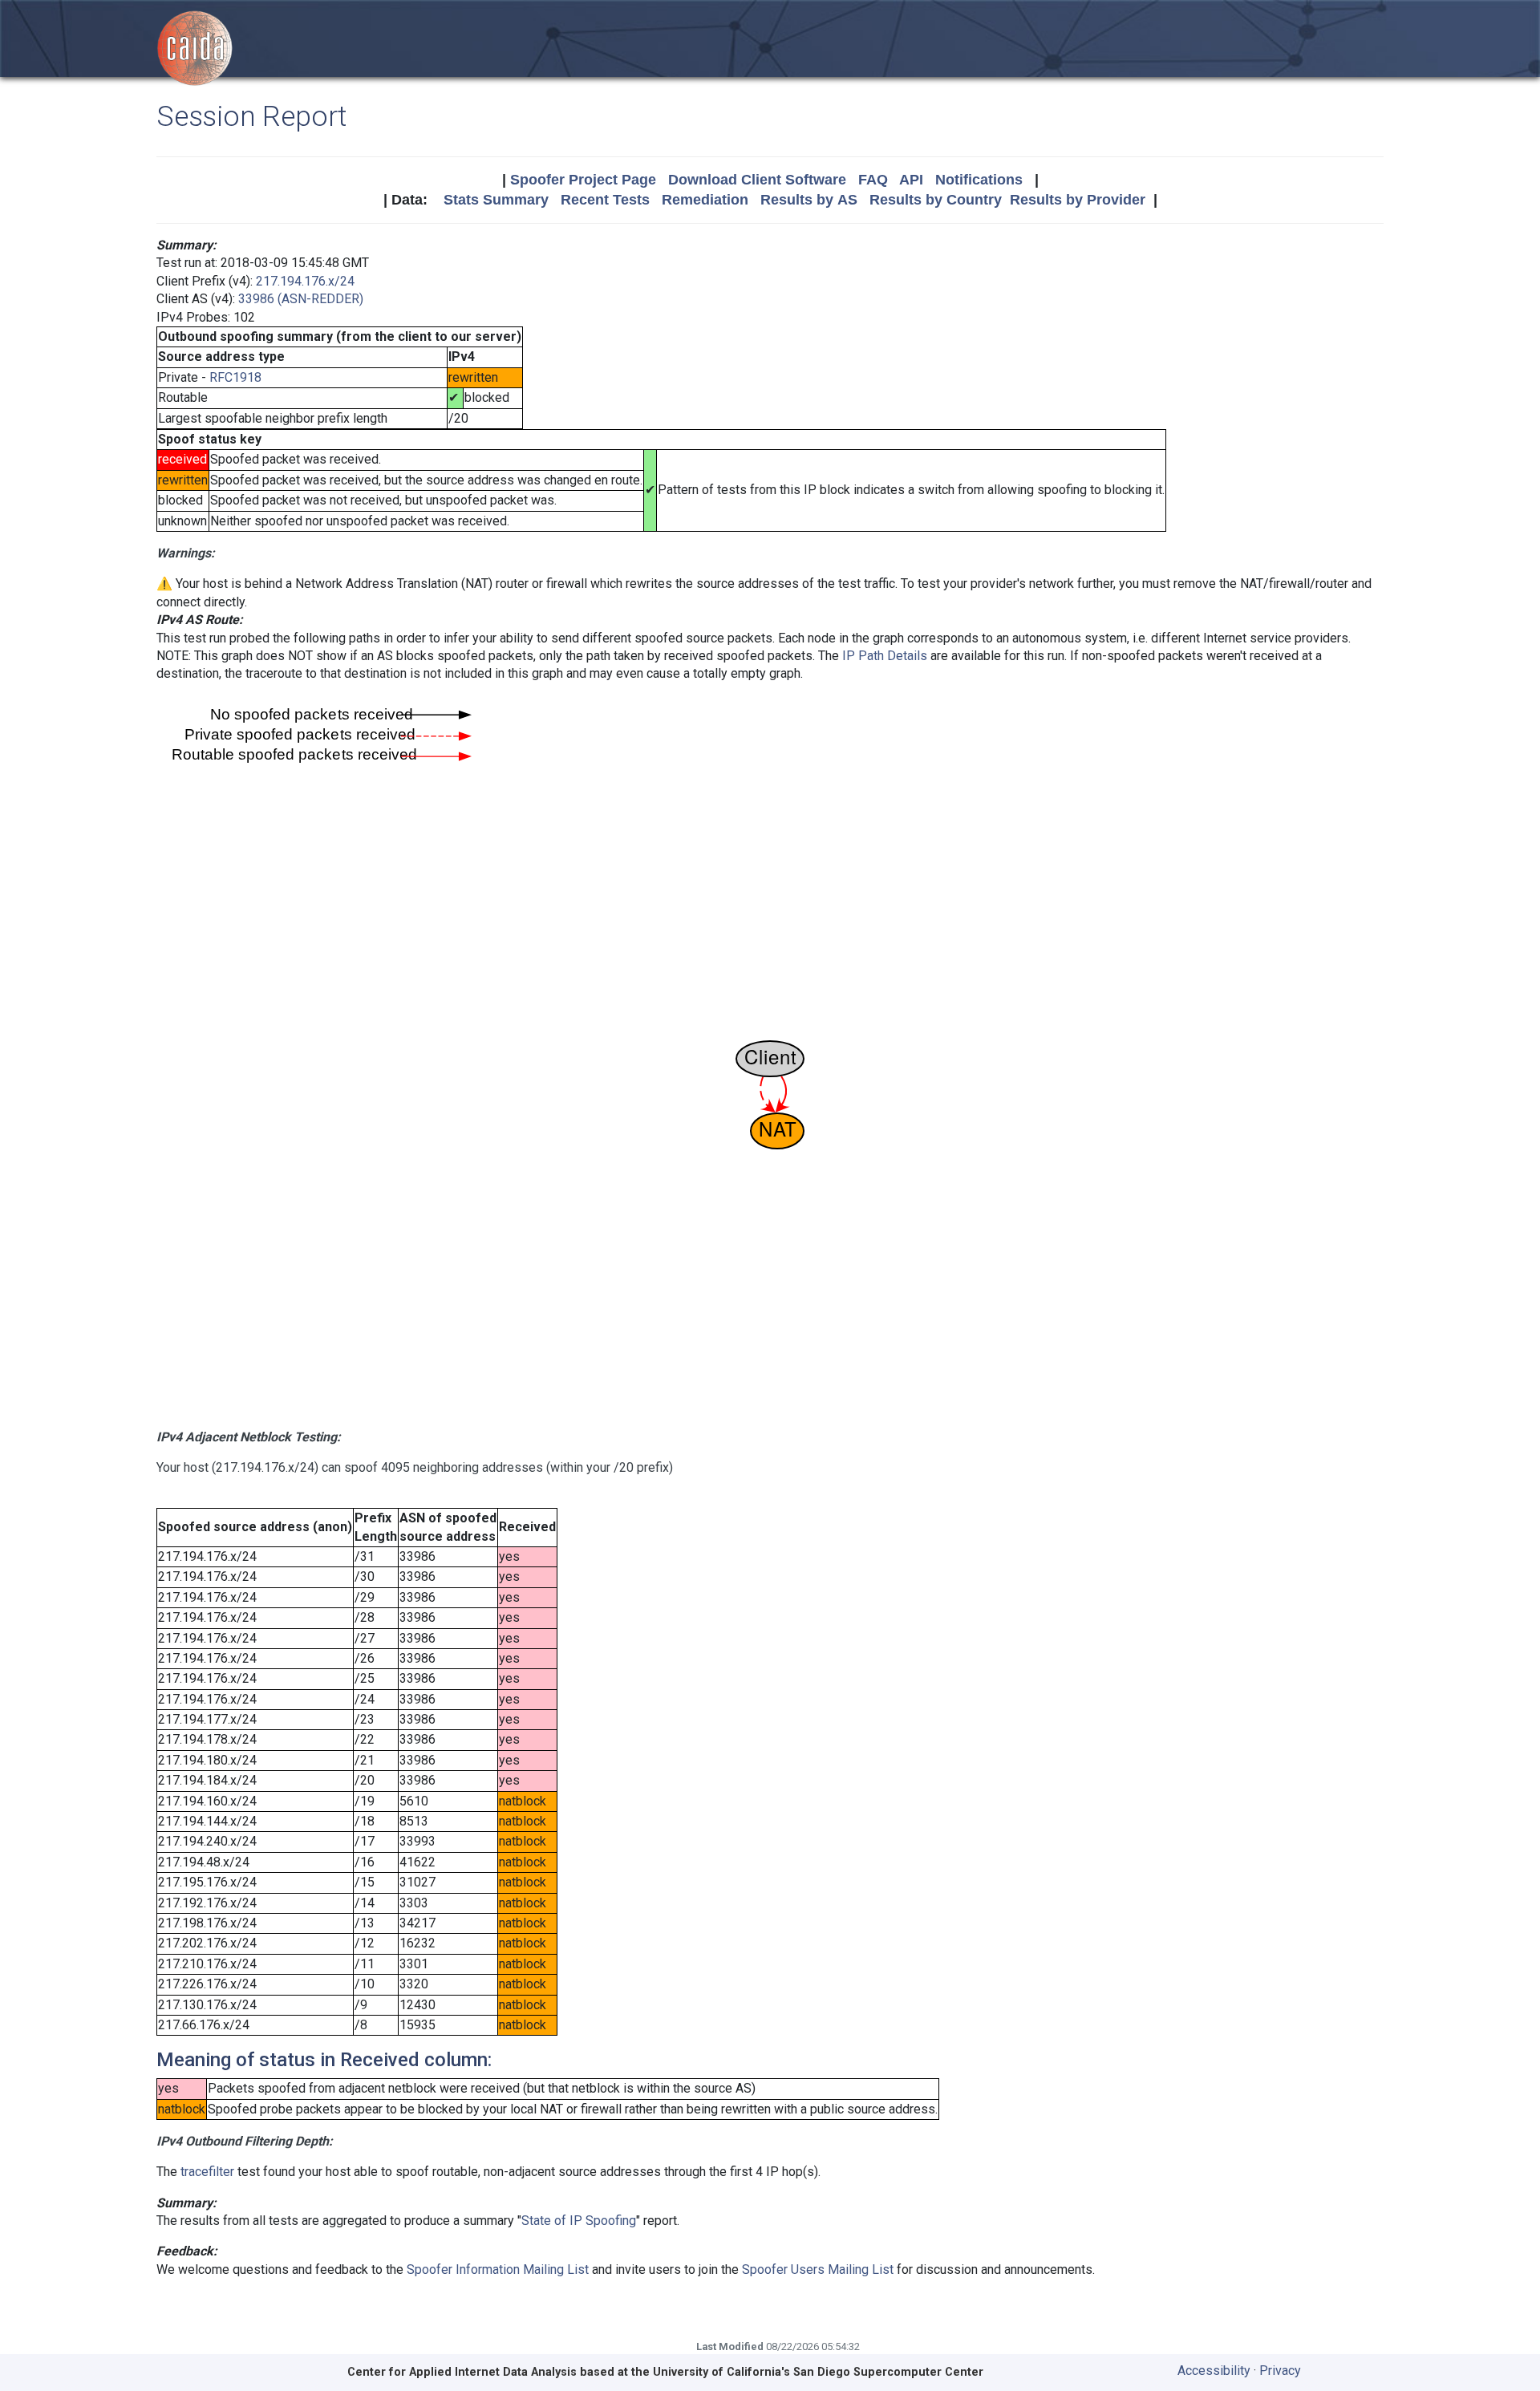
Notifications (979, 180)
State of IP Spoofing (579, 2221)
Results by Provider (1078, 200)
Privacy (1280, 2371)
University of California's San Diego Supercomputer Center (818, 2372)
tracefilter (207, 2172)
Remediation (705, 200)
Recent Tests (605, 200)
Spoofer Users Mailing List (818, 2269)
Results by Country (936, 200)
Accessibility (1214, 2371)
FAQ (873, 180)
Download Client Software (757, 180)
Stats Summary (496, 200)
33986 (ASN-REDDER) (301, 299)
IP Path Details (885, 656)
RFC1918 (235, 377)
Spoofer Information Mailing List (498, 2269)
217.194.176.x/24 (305, 281)
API (911, 180)
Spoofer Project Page (583, 180)
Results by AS (809, 200)
